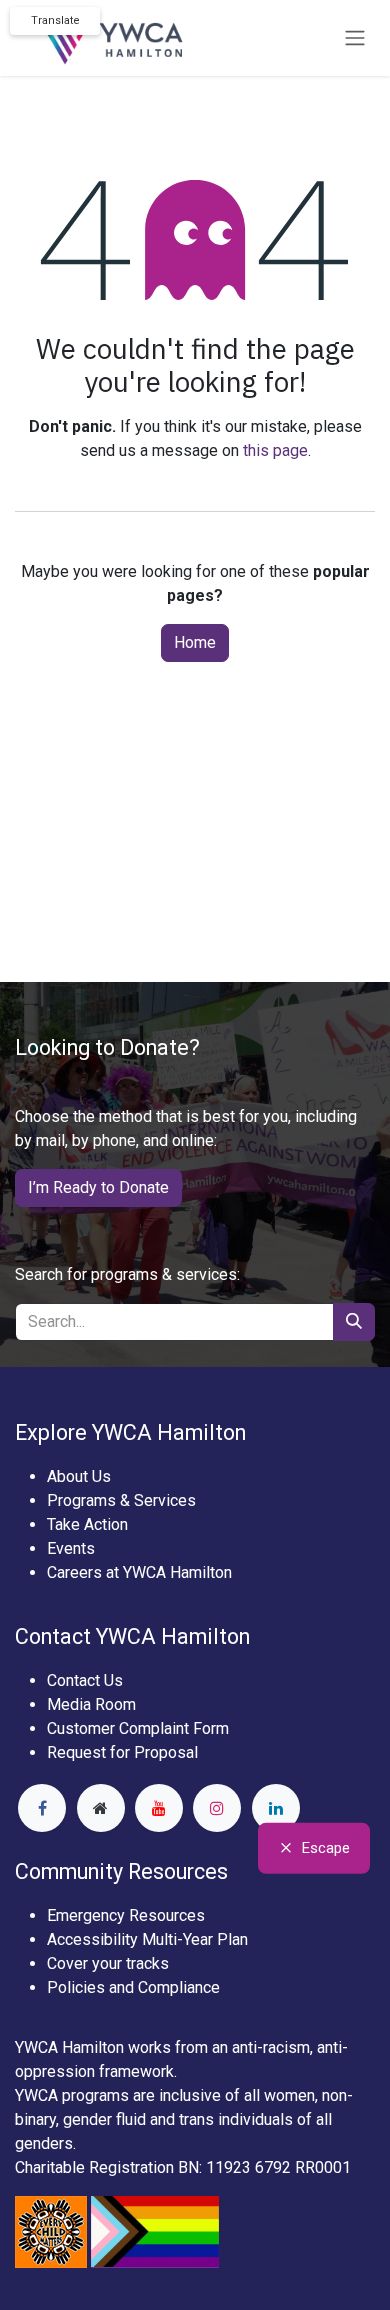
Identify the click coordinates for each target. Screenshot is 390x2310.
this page (275, 450)
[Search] (354, 1322)
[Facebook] (42, 1808)
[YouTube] (159, 1808)
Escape (326, 1848)
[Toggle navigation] (355, 38)
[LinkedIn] (276, 1808)
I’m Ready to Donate (98, 1187)
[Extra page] (101, 1808)
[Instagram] (217, 1808)
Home (195, 642)
